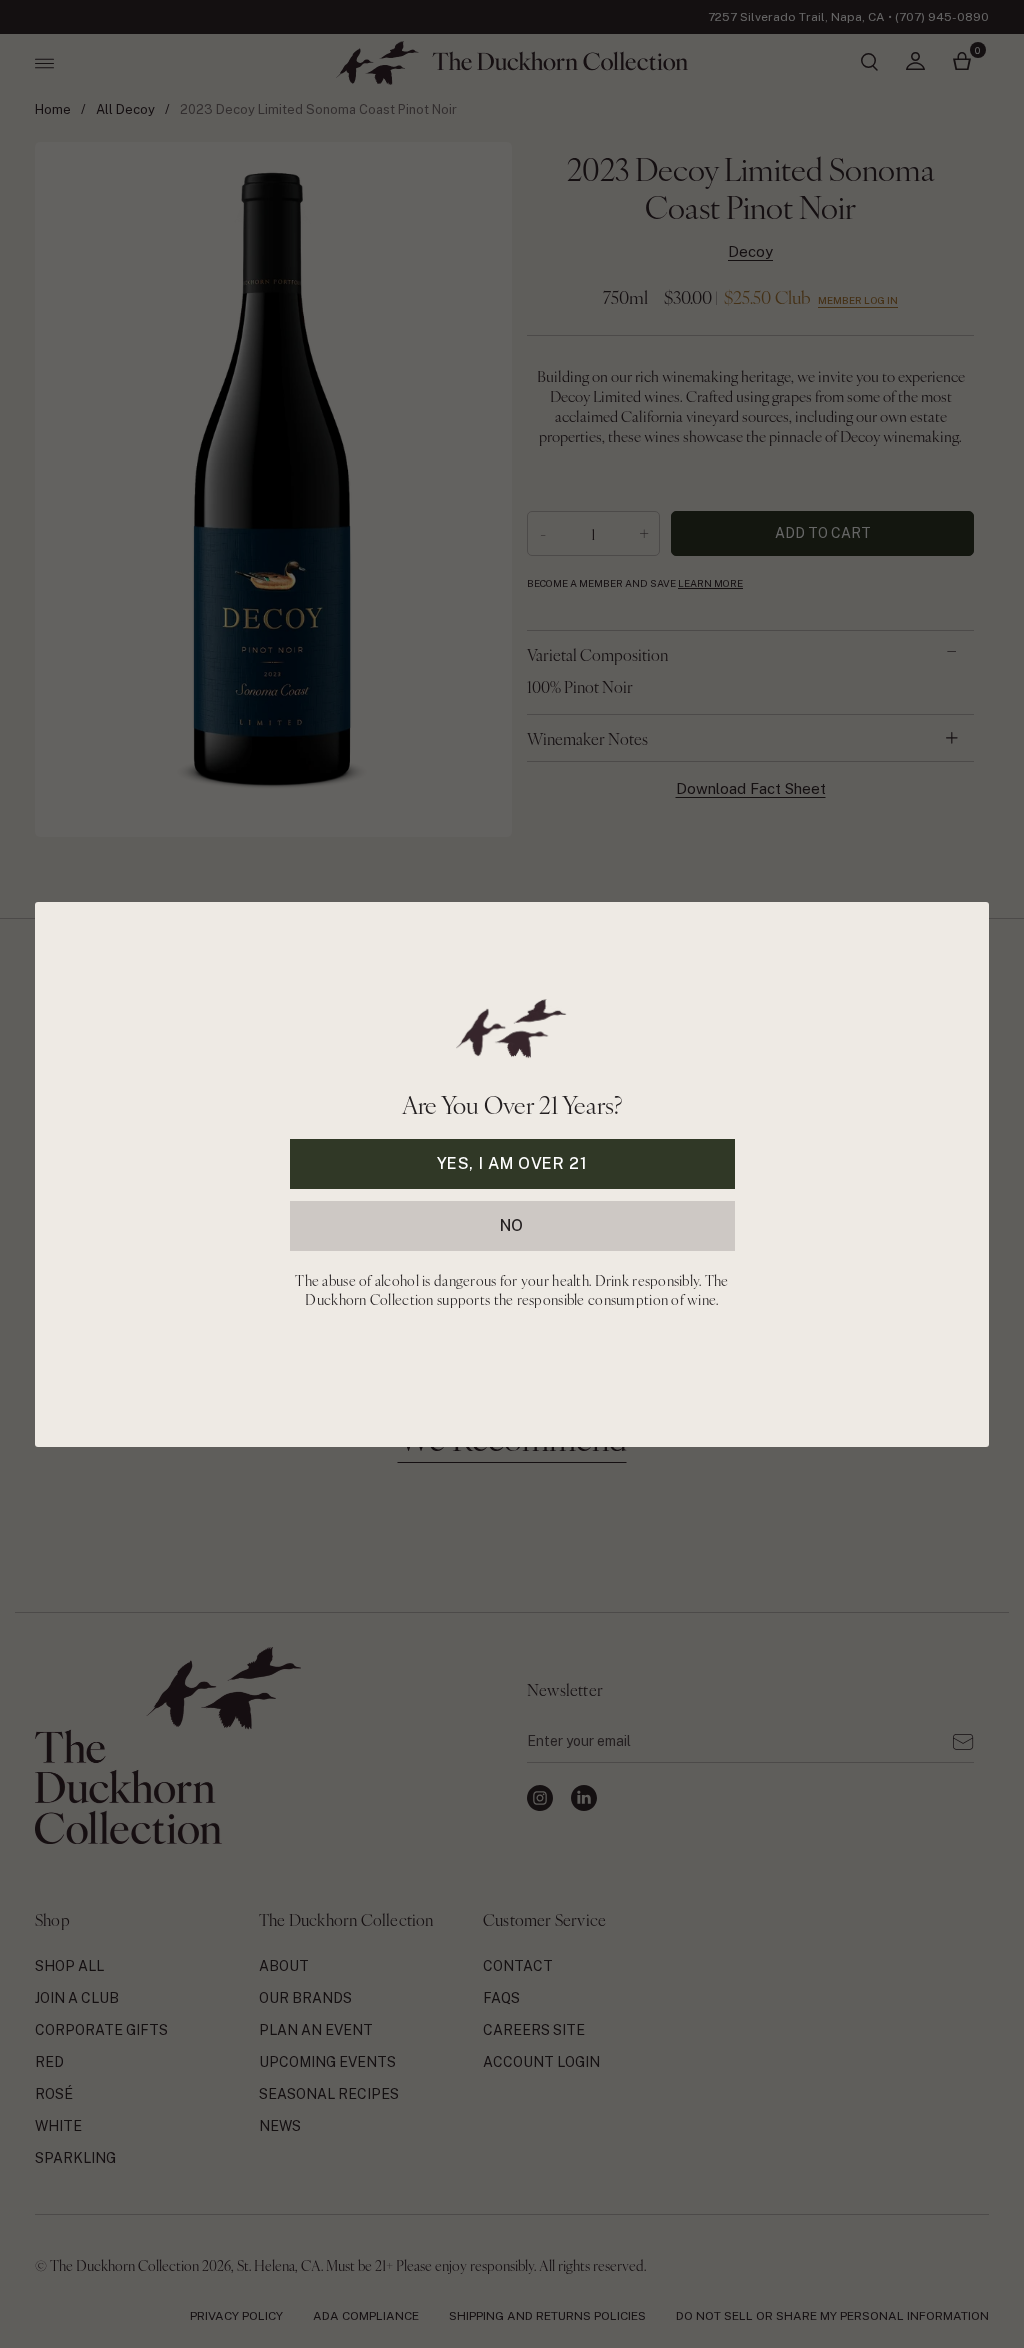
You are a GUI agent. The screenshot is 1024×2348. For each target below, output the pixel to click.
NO (512, 1224)
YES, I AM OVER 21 (512, 1162)
